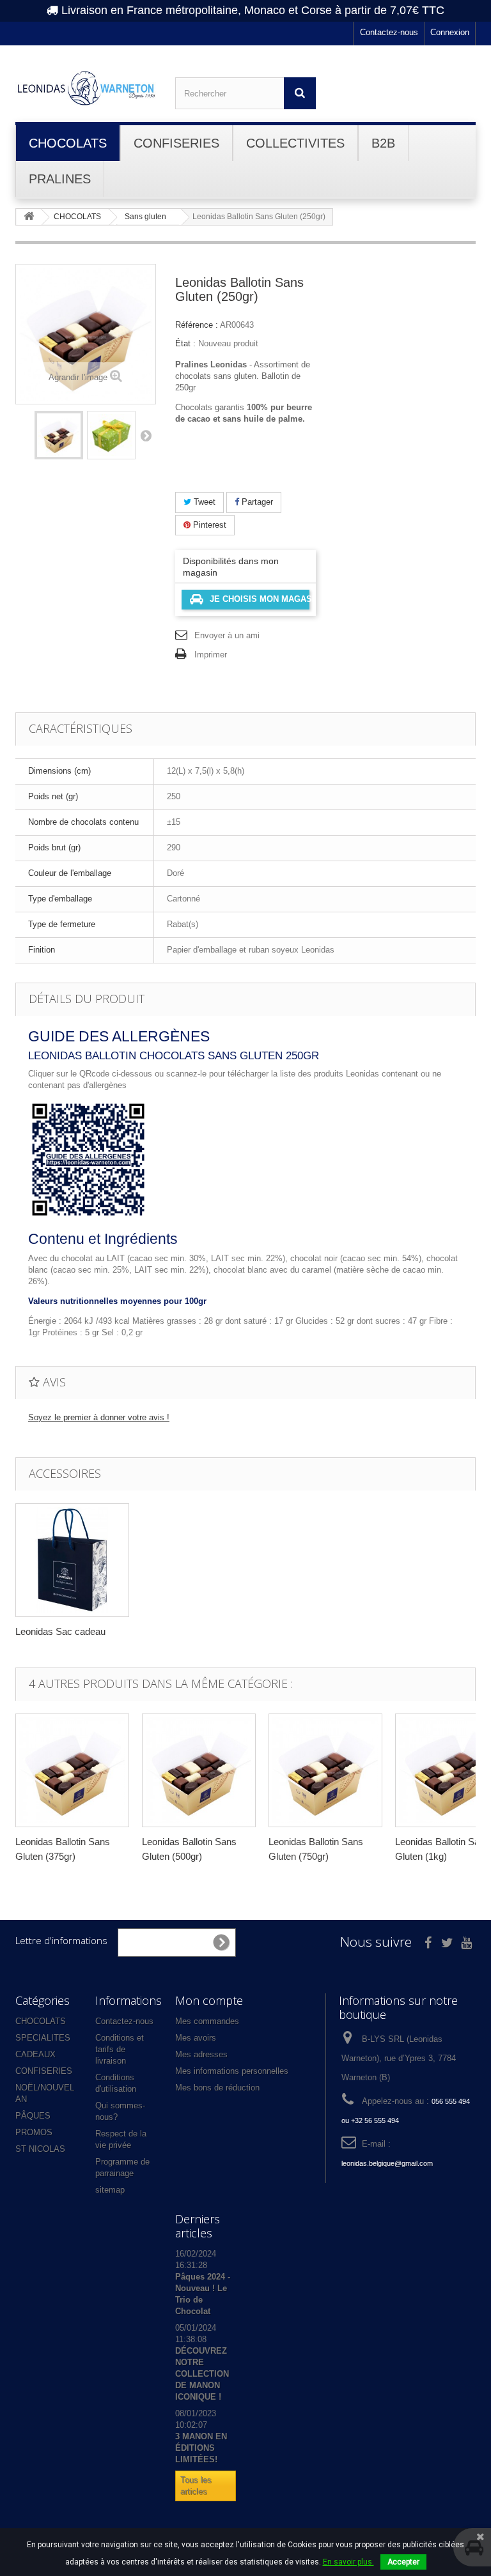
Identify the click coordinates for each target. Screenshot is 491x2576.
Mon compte (209, 2000)
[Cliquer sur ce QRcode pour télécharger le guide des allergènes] (88, 1159)
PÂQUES (33, 2116)
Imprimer (211, 655)
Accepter (403, 2562)
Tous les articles (196, 2486)
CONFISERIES (44, 2071)
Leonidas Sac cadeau (60, 1631)
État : (185, 343)
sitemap (110, 2190)
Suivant (146, 435)
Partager (256, 502)
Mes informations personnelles (232, 2071)
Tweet (203, 502)
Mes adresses (201, 2054)
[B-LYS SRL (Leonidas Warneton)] (86, 88)
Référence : (197, 325)
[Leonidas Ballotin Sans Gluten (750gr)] (325, 1770)
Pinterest (208, 525)
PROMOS (34, 2132)
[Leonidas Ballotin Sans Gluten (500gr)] (199, 1770)
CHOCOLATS (41, 2021)
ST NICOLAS (40, 2149)
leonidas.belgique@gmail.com (387, 2163)
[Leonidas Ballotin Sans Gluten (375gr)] (72, 1770)
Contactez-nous (389, 32)
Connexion (450, 32)
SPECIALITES (43, 2038)
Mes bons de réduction (217, 2088)
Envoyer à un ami (227, 635)
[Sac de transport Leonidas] (72, 1560)
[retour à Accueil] (29, 217)
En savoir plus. (348, 2562)
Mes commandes (207, 2021)
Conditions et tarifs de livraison (120, 2049)
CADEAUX (35, 2054)
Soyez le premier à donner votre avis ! (99, 1417)
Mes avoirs (196, 2038)
